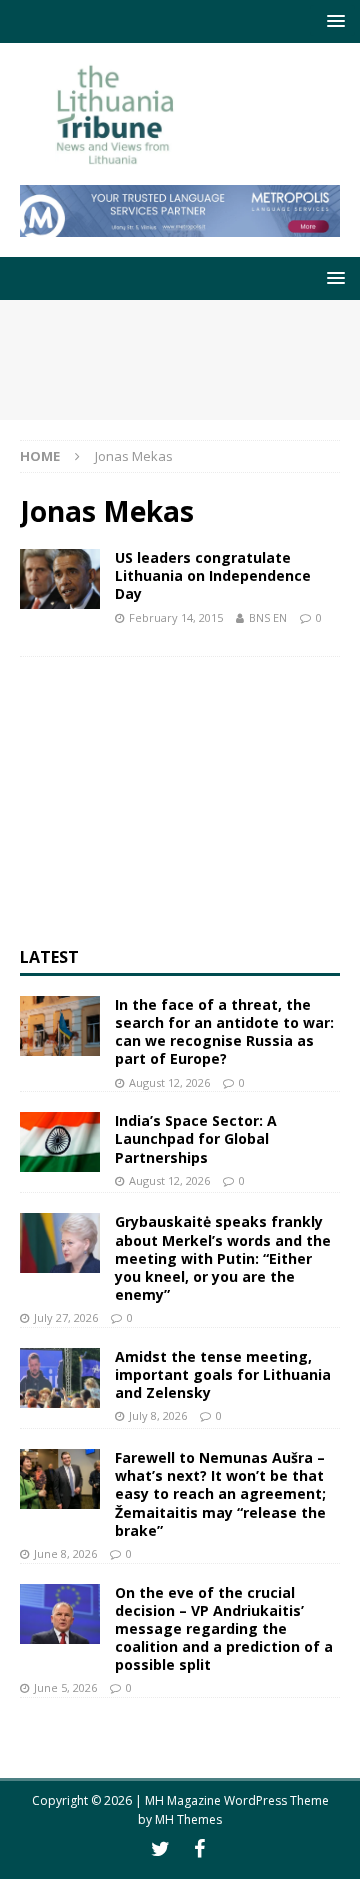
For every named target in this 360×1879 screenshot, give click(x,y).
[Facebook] (199, 1849)
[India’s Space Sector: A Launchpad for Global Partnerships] (60, 1142)
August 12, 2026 (169, 1082)
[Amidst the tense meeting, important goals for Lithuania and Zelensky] (60, 1378)
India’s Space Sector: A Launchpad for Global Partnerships (196, 1138)
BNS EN (268, 617)
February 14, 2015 (176, 617)
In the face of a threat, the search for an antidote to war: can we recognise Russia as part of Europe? (224, 1032)
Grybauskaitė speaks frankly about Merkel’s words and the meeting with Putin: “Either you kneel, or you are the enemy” (223, 1258)
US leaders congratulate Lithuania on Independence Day (213, 575)
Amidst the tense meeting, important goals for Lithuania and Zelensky (223, 1374)
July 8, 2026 (158, 1415)
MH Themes (188, 1819)
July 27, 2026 (66, 1317)
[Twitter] (160, 1849)
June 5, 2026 (65, 1687)
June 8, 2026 (65, 1553)
